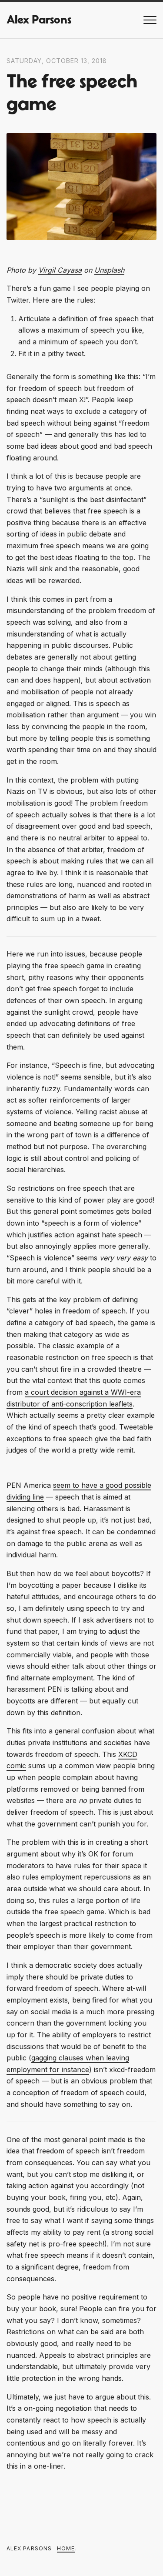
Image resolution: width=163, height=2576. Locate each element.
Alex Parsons (39, 20)
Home (66, 2548)
